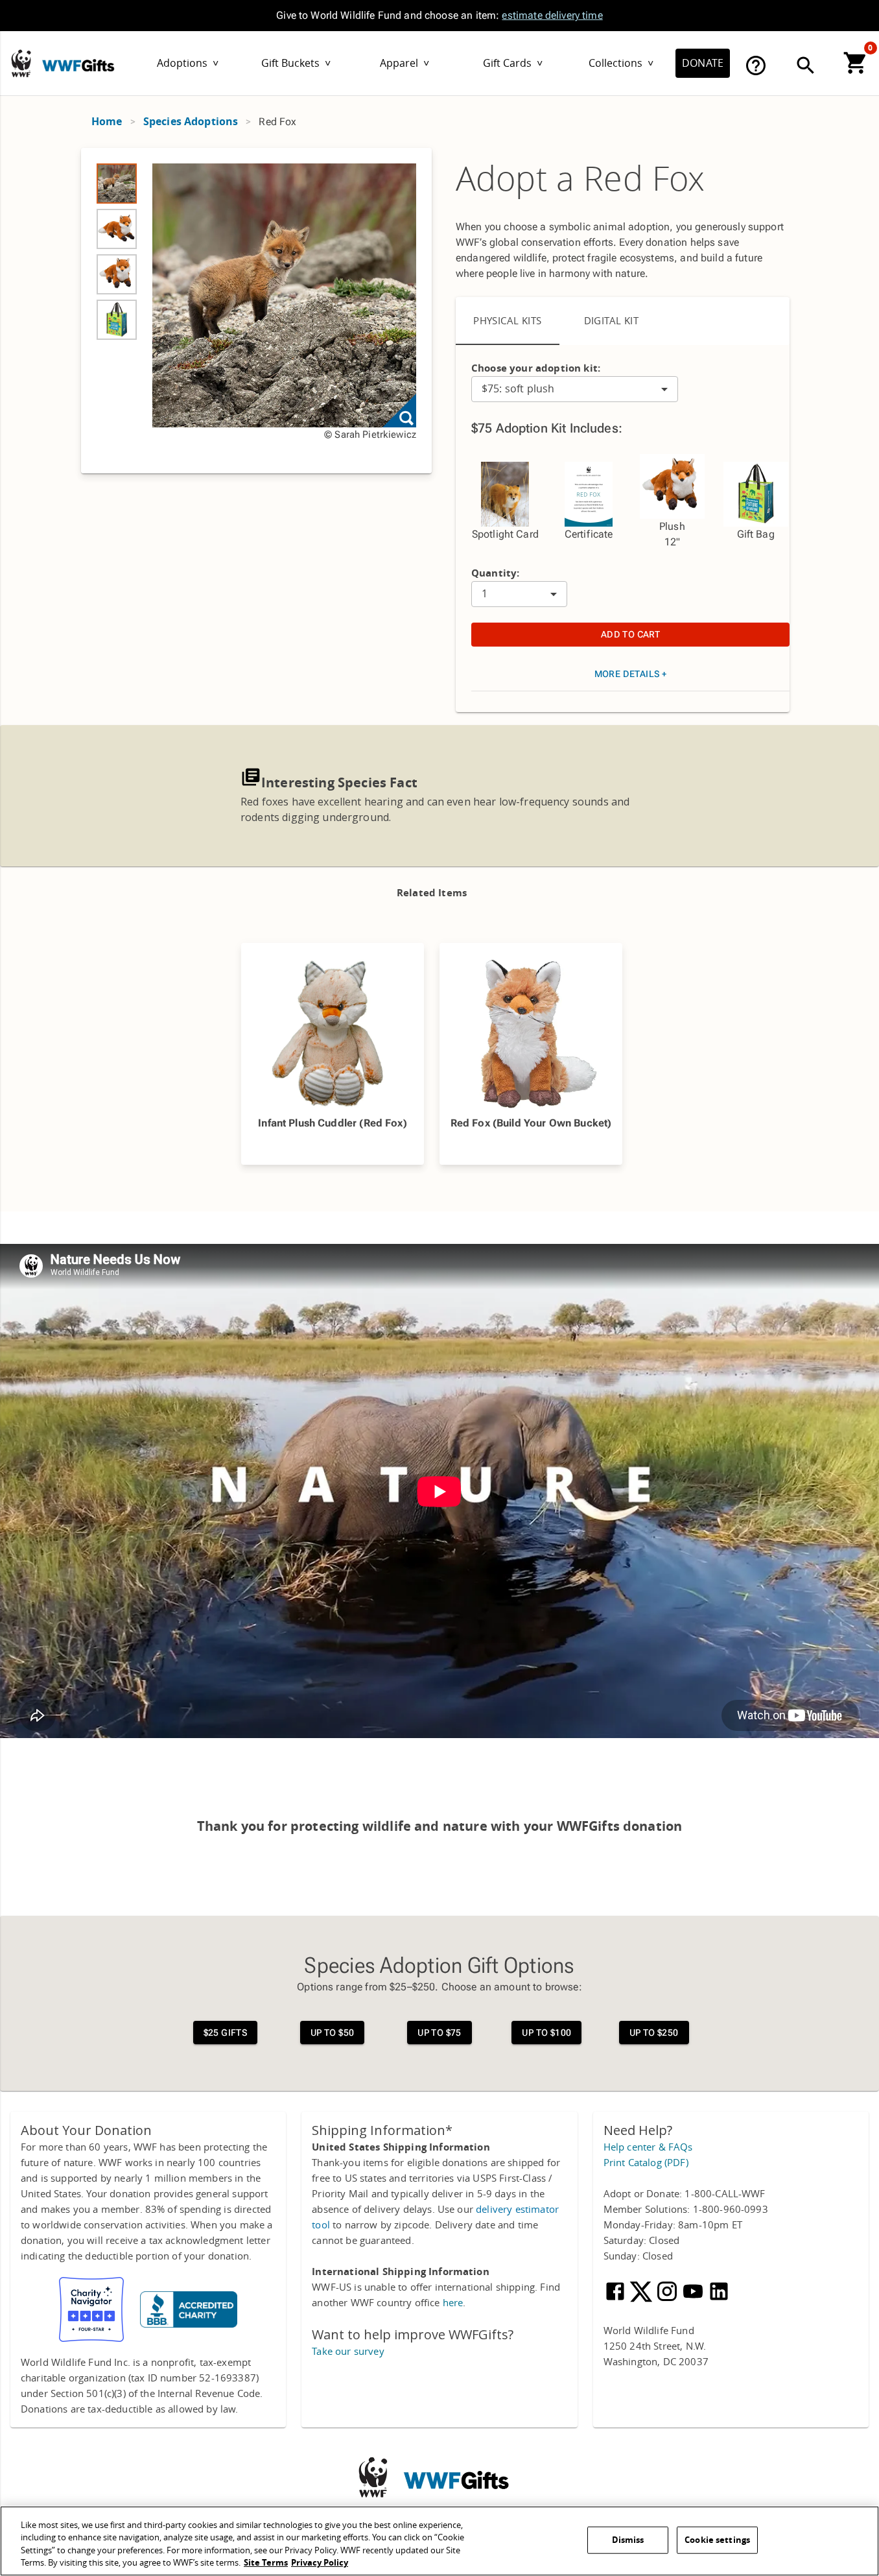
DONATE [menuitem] (703, 63)
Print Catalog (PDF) (646, 2163)
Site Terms (266, 2563)
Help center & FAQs (648, 2147)
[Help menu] (756, 66)
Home (107, 122)
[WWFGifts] (98, 57)
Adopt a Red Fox (580, 180)
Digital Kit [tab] (612, 321)
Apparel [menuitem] (404, 63)
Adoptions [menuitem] (188, 63)
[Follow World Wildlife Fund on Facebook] (616, 2300)
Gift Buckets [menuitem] (296, 63)
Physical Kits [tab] (508, 321)
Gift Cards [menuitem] (513, 63)
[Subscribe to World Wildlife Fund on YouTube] (694, 2300)
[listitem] (117, 184)
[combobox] (575, 389)
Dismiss (628, 2540)
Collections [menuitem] (621, 63)
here (453, 2303)
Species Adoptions (191, 122)
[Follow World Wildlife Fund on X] (642, 2300)
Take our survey (348, 2352)
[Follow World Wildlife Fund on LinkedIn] (719, 2300)
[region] (256, 311)
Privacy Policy (320, 2563)
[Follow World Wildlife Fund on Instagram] (668, 2300)
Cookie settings (717, 2540)
